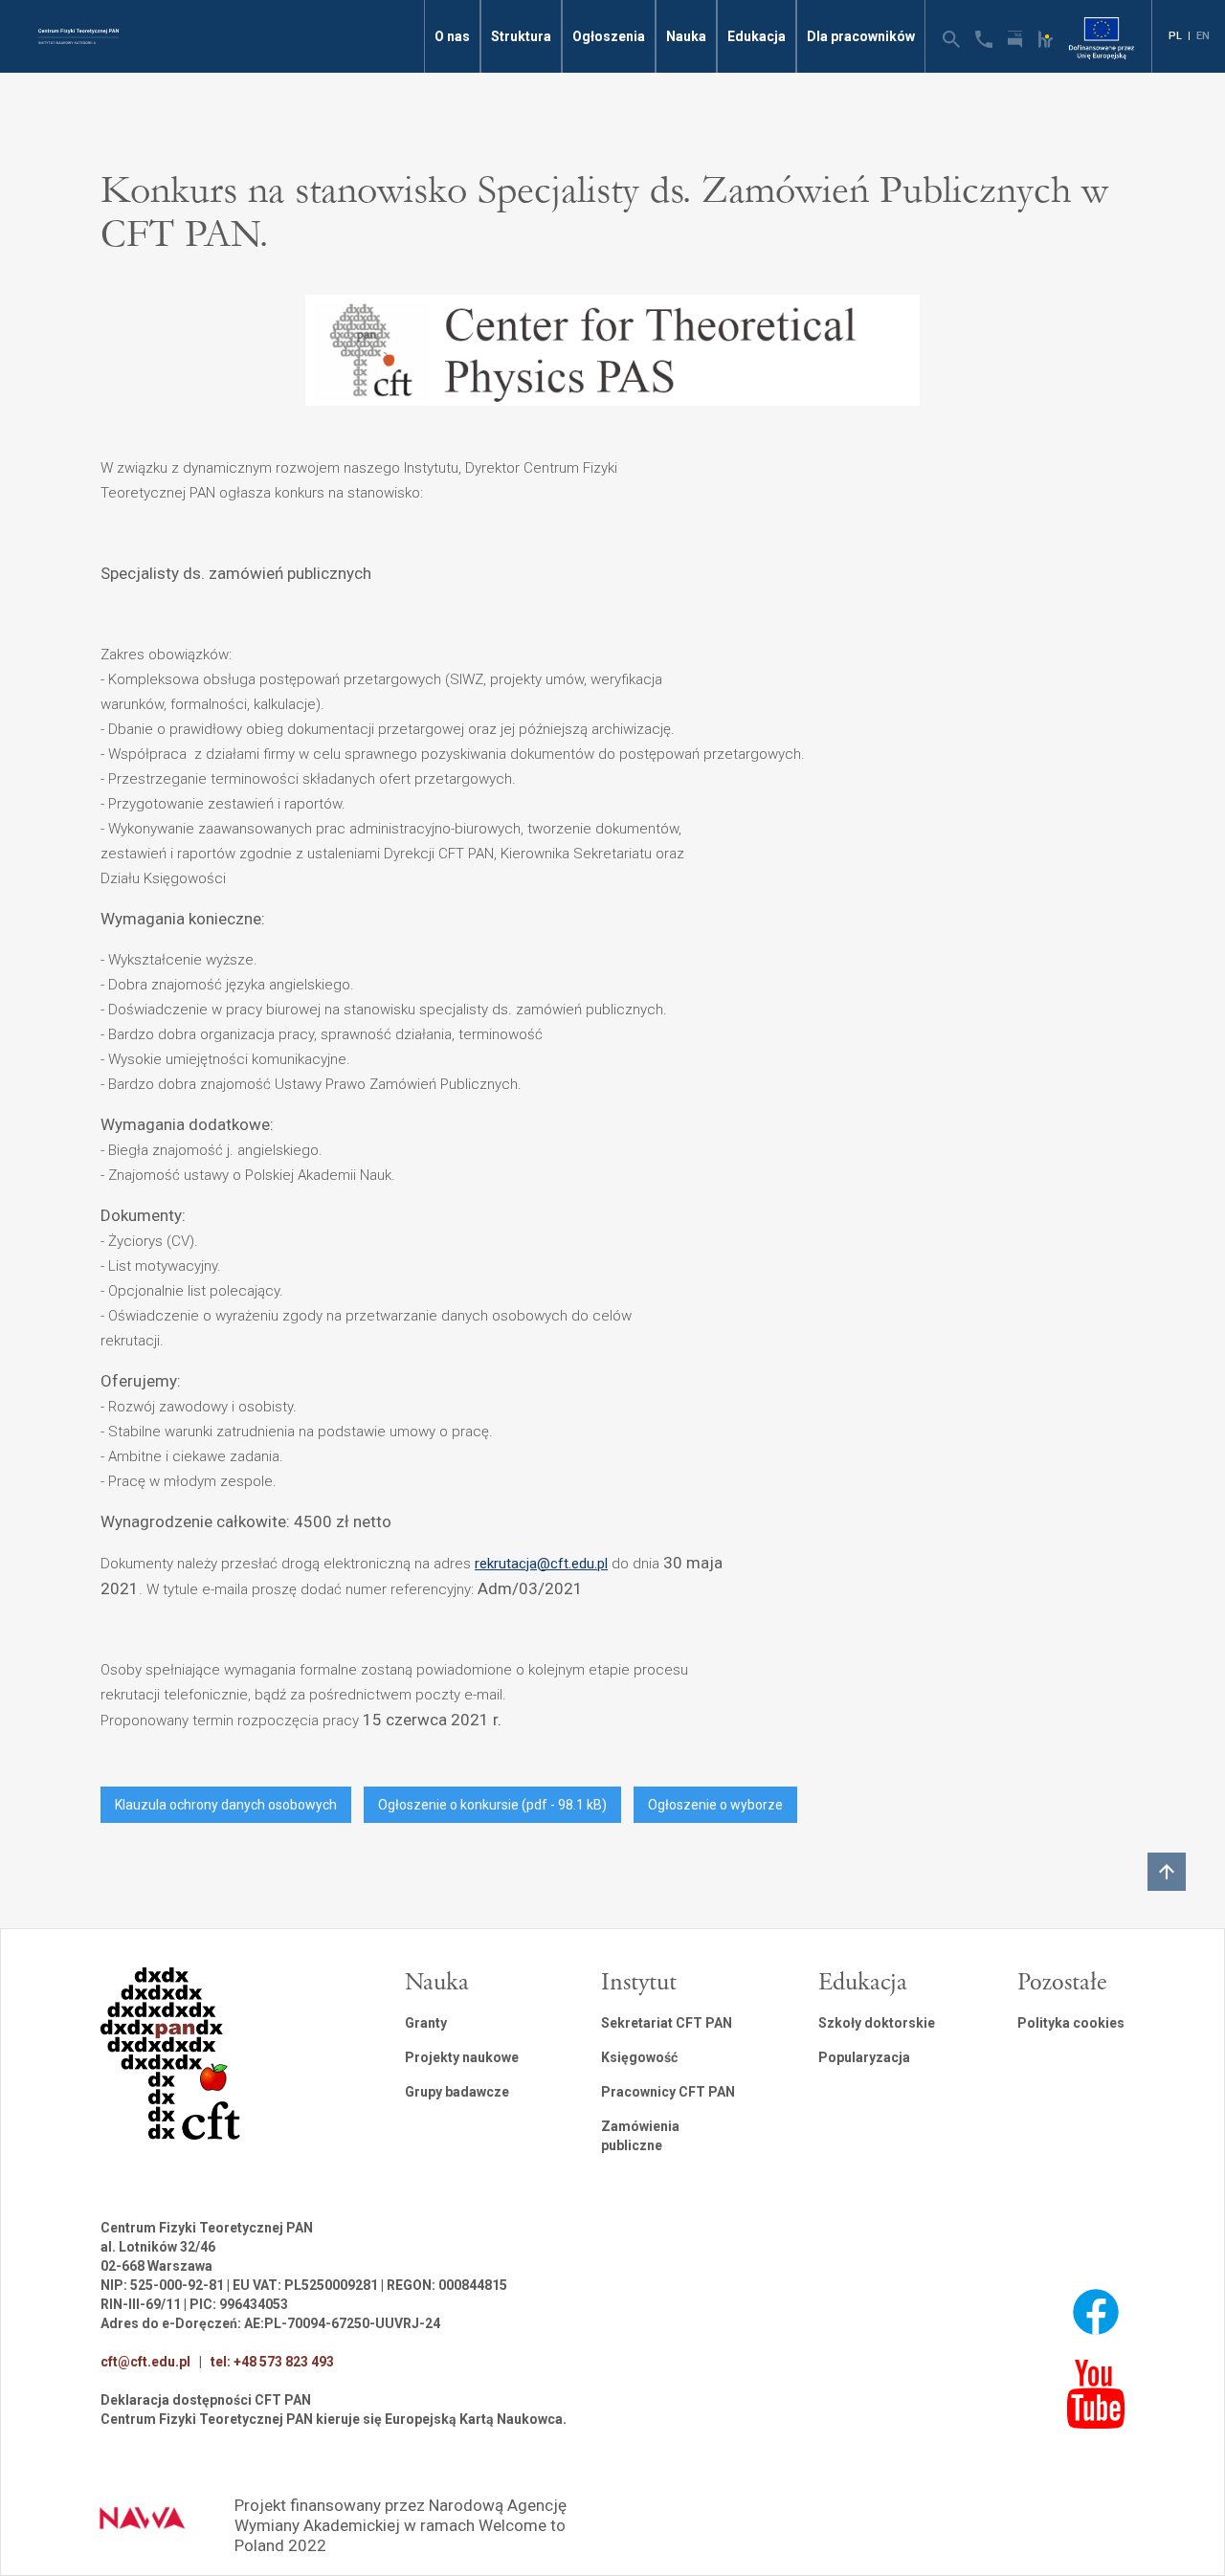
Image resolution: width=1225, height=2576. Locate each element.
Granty (426, 2023)
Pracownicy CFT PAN (668, 2092)
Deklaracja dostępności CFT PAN (206, 2400)
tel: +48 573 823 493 (272, 2362)
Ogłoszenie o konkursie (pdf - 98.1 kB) (492, 1805)
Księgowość (639, 2057)
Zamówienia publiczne (640, 2136)
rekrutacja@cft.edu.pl (541, 1564)
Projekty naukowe (462, 2057)
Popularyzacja (864, 2057)
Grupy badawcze (457, 2092)
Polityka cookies (1071, 2023)
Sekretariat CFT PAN (667, 2023)
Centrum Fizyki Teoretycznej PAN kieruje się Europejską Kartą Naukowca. (334, 2419)
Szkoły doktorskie (877, 2023)
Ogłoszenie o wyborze (715, 1805)
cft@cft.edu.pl (145, 2362)
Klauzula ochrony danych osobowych (226, 1805)
